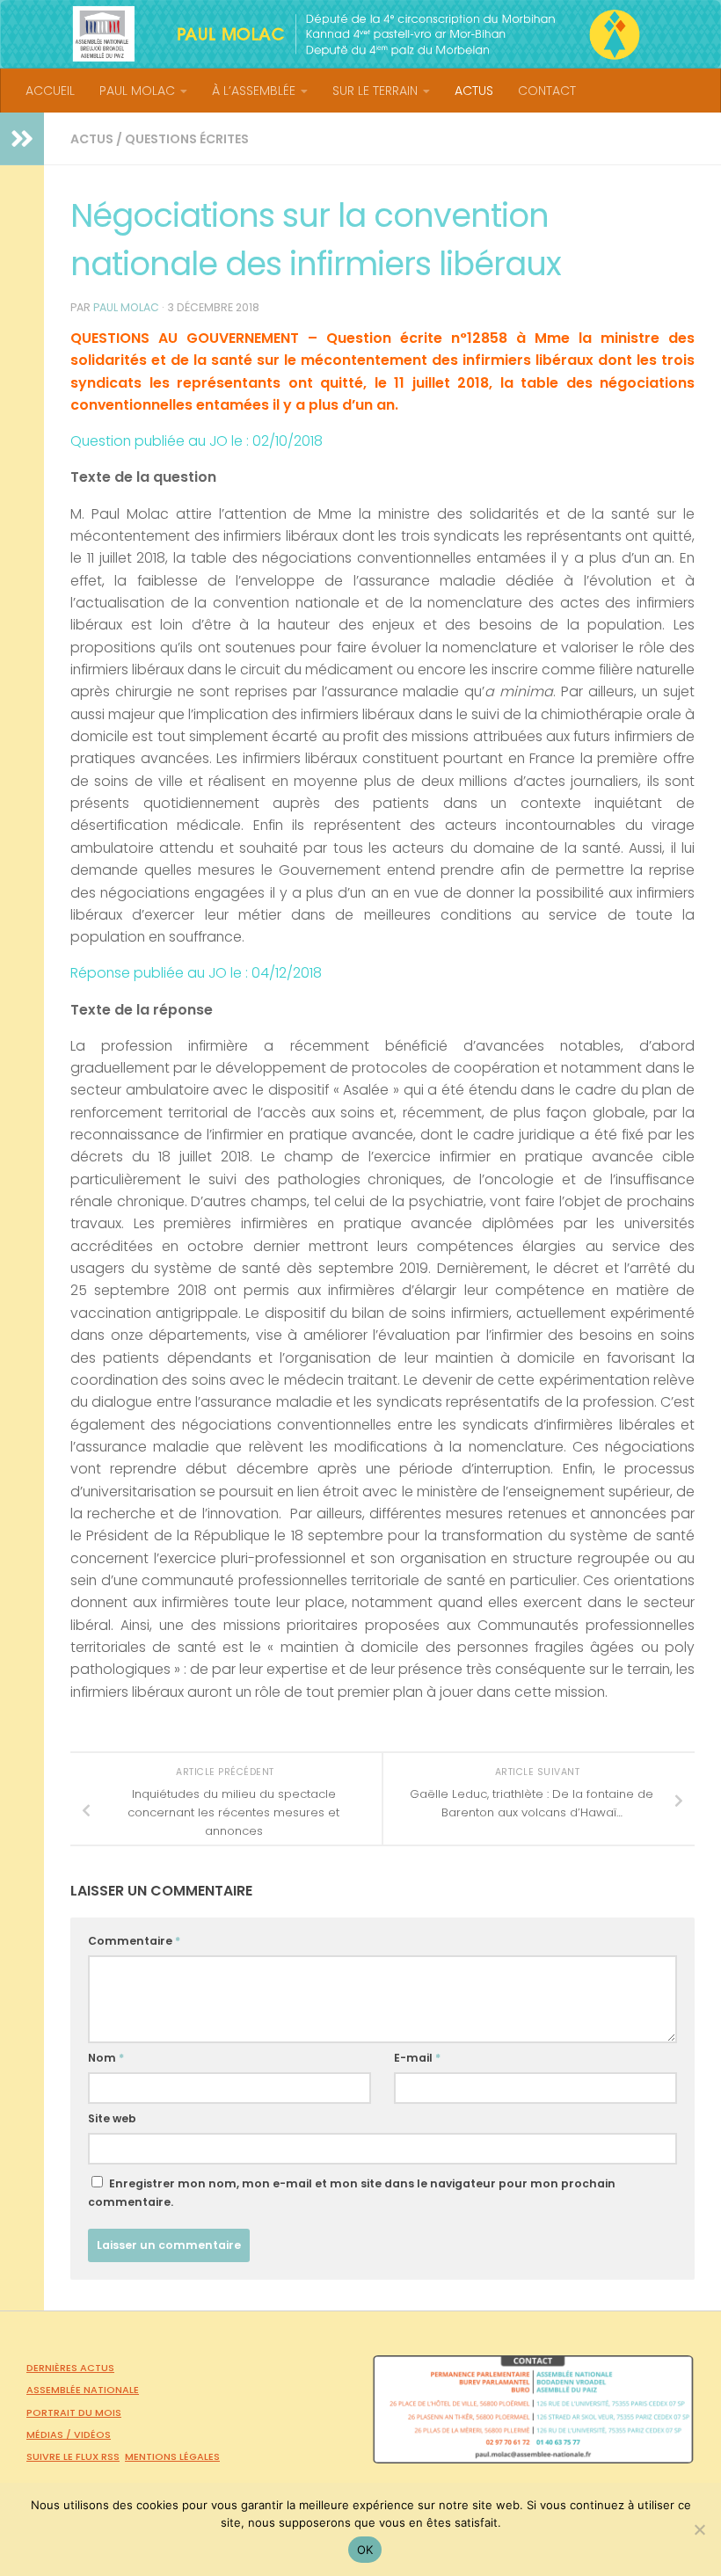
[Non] (699, 2529)
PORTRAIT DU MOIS (74, 2412)
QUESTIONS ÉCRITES (187, 139)
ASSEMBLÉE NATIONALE (83, 2390)
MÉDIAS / (50, 2434)
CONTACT (547, 91)
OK (365, 2550)
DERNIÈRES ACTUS (70, 2368)
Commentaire (134, 1941)
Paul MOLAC (126, 307)
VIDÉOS (92, 2434)
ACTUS (474, 91)
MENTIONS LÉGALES (172, 2456)
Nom (106, 2058)
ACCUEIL (50, 91)
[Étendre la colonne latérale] (22, 139)
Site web (112, 2118)
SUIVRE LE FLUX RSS (73, 2456)
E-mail (417, 2058)
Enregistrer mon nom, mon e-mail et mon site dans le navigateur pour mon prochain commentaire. (352, 2193)
